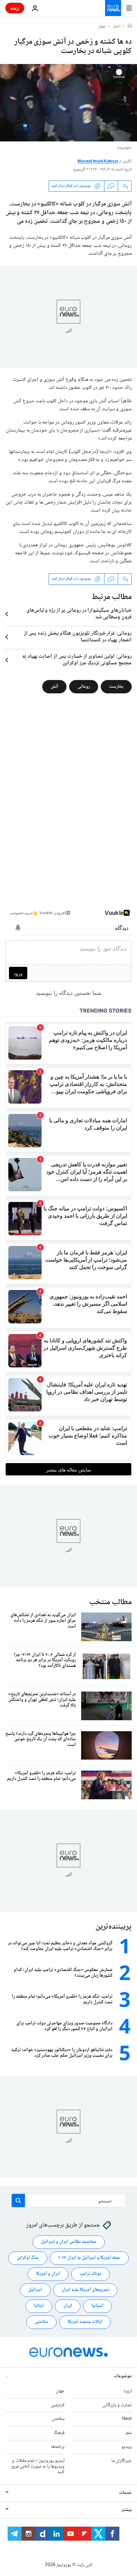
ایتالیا (39, 2306)
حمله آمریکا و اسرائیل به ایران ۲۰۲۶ (89, 2258)
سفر (129, 2433)
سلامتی (41, 2322)
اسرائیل (35, 2290)
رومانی (84, 686)
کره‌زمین (58, 2405)
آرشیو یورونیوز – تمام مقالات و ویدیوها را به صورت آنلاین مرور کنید (38, 2467)
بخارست (116, 686)
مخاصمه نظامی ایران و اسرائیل (69, 2242)
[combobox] (69, 2200)
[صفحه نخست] (130, 26)
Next (127, 2419)
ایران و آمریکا (48, 2274)
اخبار (117, 27)
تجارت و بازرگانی (117, 2405)
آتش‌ (54, 686)
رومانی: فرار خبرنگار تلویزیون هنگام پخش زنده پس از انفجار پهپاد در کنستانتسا (78, 637)
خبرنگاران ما (122, 2461)
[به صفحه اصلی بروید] (113, 8)
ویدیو (127, 2447)
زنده (15, 8)
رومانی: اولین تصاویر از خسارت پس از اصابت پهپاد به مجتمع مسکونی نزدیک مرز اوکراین (77, 660)
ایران (68, 2306)
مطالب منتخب (110, 1602)
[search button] (18, 2200)
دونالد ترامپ (90, 2274)
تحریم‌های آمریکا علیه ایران (85, 2290)
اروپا (128, 2391)
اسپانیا (97, 2306)
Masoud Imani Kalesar (98, 162)
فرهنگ (59, 2433)
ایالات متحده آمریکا (85, 2322)
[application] (68, 103)
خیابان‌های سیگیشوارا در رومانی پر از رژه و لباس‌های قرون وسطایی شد (79, 614)
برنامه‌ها (58, 2447)
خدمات (125, 2493)
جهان (102, 27)
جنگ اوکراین (28, 2258)
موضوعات (123, 2376)
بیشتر (127, 2510)
